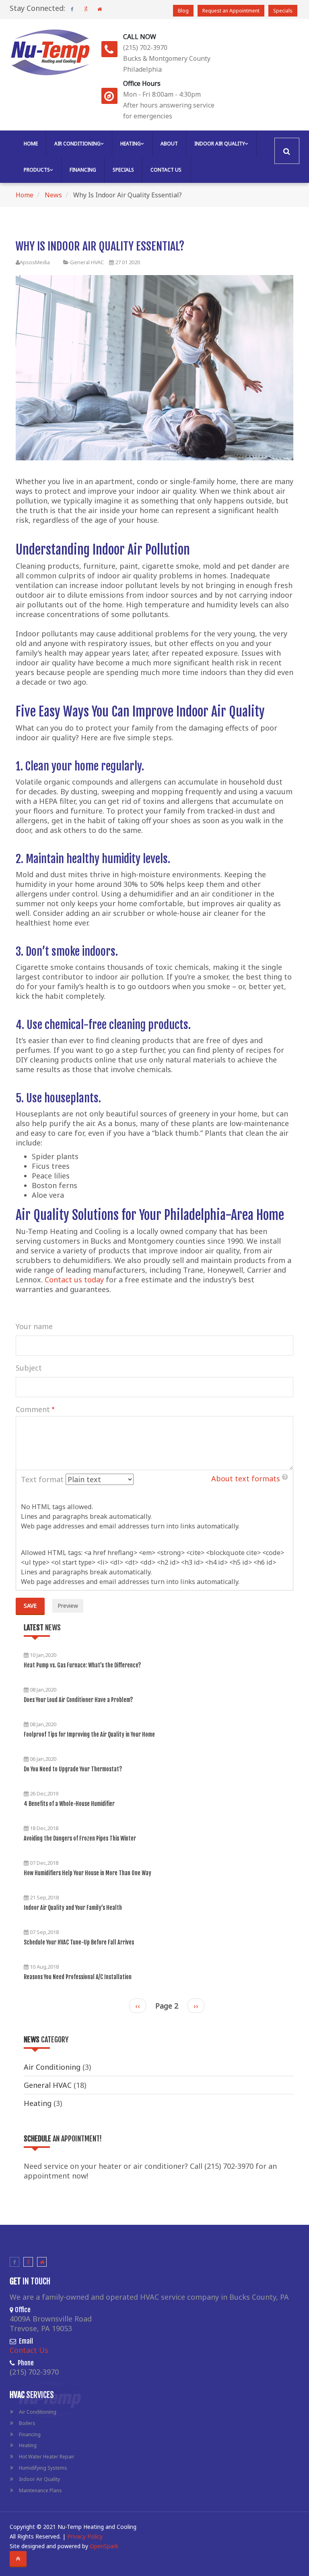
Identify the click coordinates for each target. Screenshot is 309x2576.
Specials (283, 11)
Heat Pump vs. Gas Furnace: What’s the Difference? (82, 1665)
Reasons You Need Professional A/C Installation (78, 1977)
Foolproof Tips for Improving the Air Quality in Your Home (89, 1734)
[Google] (86, 9)
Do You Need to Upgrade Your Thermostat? (73, 1769)
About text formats (246, 1479)
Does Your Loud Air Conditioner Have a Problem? (78, 1700)
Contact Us (166, 170)
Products (37, 170)
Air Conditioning (77, 144)
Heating (131, 144)
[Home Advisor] (99, 9)
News (53, 195)
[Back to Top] (18, 2559)
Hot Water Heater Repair (47, 2457)
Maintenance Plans (40, 2490)
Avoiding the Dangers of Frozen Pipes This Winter (80, 1838)
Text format (42, 1479)
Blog (183, 11)
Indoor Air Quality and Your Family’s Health (73, 1908)
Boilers (27, 2423)
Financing (83, 170)
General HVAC (87, 262)
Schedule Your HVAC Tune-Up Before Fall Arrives (79, 1942)
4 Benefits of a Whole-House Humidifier (69, 1804)
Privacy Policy (85, 2536)
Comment (33, 1409)
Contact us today (74, 1280)
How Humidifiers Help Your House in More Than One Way (88, 1873)
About (169, 144)
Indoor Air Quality (220, 144)
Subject (29, 1368)
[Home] (50, 50)
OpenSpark (104, 2546)
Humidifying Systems (43, 2468)
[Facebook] (72, 9)
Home (31, 144)
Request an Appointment (231, 11)
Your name (34, 1326)
